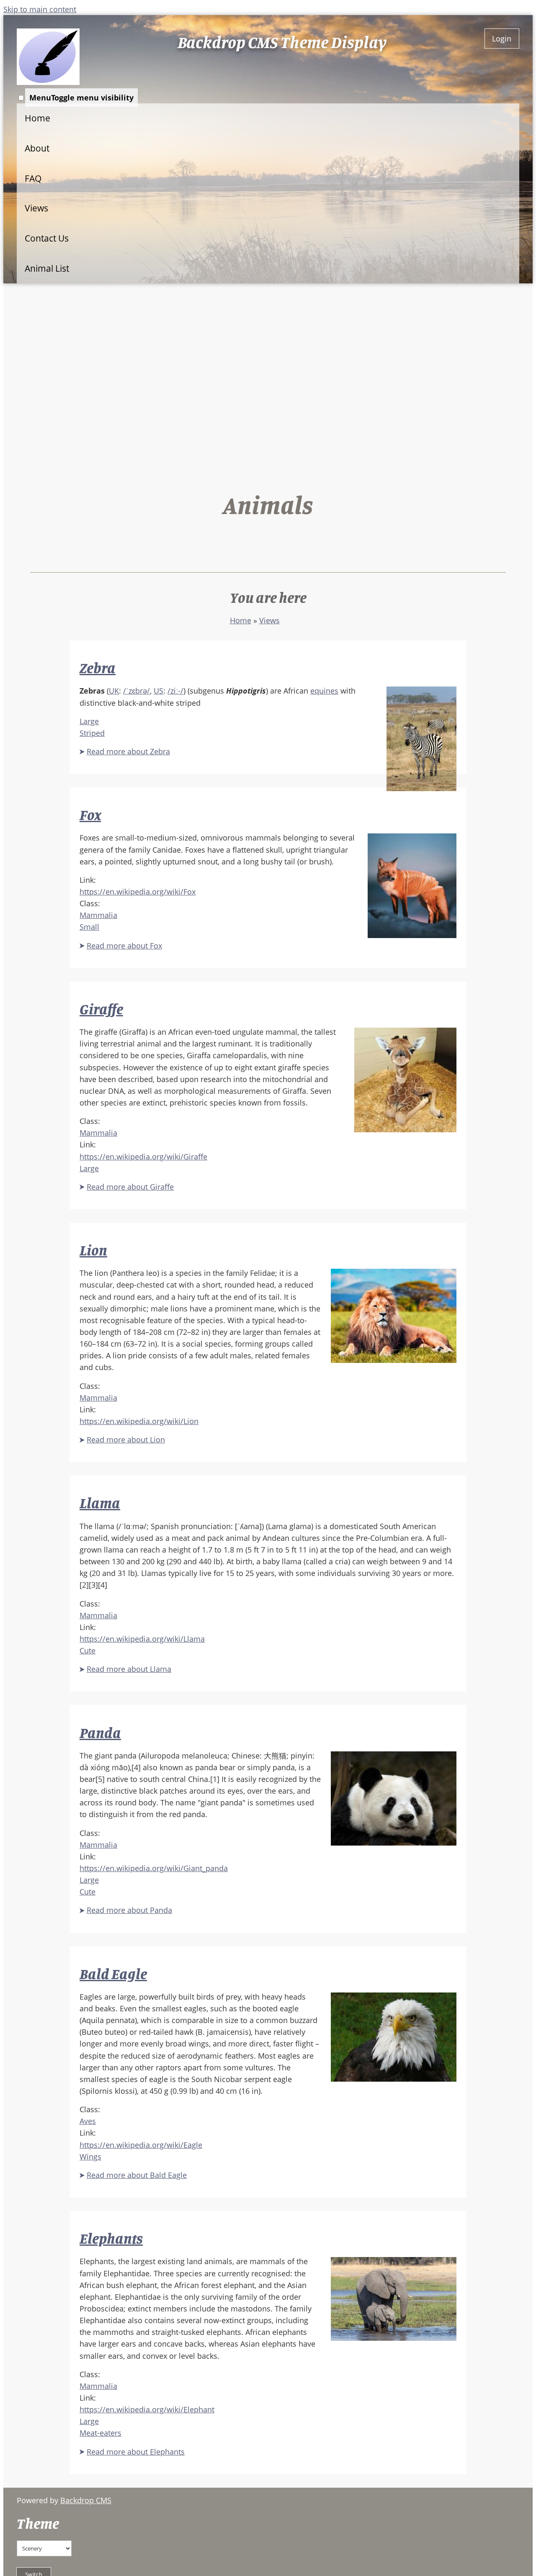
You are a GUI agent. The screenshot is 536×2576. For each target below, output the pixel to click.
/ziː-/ (175, 691)
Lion (93, 1250)
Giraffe (101, 1009)
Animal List (47, 268)
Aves (88, 2121)
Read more (128, 751)
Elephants (111, 2238)
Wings (90, 2157)
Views (36, 208)
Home (37, 118)
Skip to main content (40, 9)
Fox (90, 815)
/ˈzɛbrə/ (137, 691)
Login (502, 39)
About (37, 148)
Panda (100, 1733)
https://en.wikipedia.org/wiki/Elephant (147, 2409)
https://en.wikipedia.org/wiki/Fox (138, 892)
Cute (88, 1650)
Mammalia (98, 915)
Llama (100, 1503)
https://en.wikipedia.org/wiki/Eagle (141, 2145)
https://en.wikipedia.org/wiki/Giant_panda (154, 1868)
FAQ (33, 178)
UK (114, 691)
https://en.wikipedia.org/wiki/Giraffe (143, 1157)
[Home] (48, 57)
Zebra (98, 668)
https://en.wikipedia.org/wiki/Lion (139, 1421)
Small (89, 927)
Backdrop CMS (86, 2500)
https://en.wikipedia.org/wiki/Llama (142, 1639)
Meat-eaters (100, 2433)
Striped (92, 733)
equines (324, 691)
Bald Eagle (113, 1974)
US (158, 691)
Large (89, 721)
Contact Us (47, 238)
